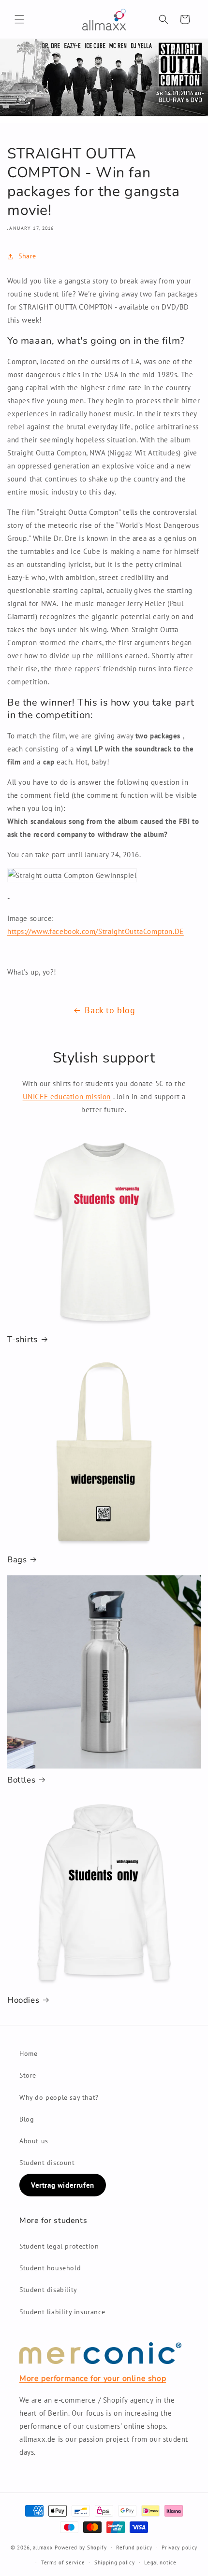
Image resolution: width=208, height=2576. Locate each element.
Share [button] (27, 256)
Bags (17, 1560)
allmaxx (43, 2548)
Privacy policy (179, 2548)
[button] (19, 19)
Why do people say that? (59, 2097)
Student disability (48, 2290)
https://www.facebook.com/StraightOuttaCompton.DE (96, 931)
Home (28, 2053)
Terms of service (63, 2562)
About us (34, 2141)
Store (28, 2075)
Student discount (47, 2163)
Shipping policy (115, 2562)
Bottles (21, 1780)
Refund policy (134, 2548)
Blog (27, 2119)
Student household (50, 2268)
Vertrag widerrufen (63, 2185)
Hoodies (23, 2000)
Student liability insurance (62, 2312)
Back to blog (110, 1010)
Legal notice (160, 2562)
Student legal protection (59, 2246)
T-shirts (22, 1340)
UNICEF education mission (67, 1097)
